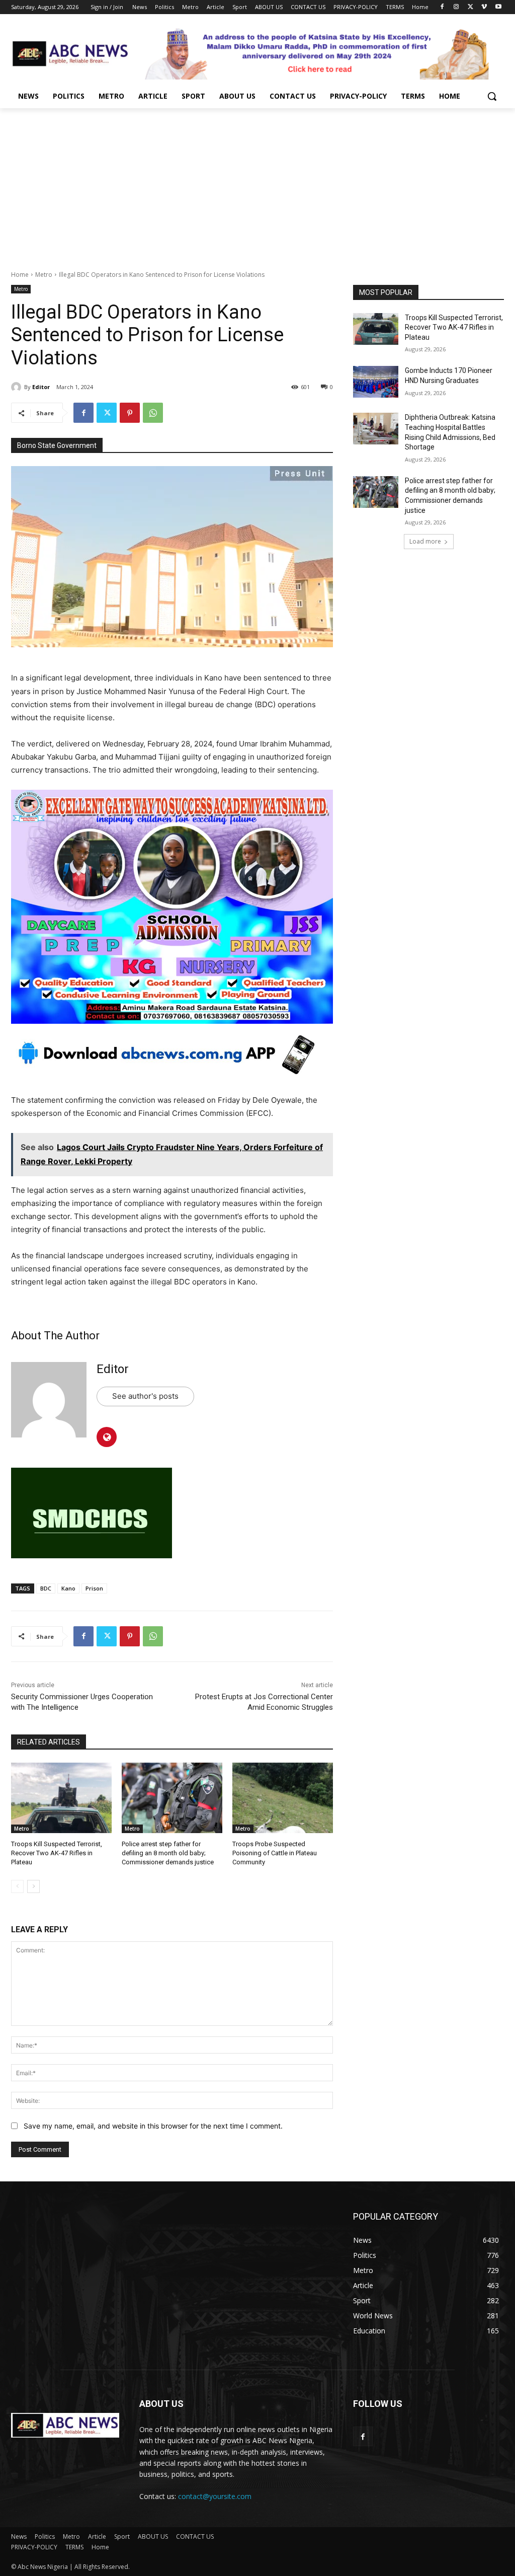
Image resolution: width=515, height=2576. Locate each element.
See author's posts (145, 1396)
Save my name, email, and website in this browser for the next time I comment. (153, 2126)
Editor (41, 387)
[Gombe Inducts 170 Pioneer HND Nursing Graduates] (376, 382)
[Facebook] (442, 7)
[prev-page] (17, 1886)
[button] (492, 96)
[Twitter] (470, 7)
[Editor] (18, 387)
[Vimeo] (484, 7)
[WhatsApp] (153, 413)
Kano (68, 1588)
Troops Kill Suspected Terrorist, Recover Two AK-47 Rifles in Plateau (57, 1853)
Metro (44, 275)
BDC (46, 1588)
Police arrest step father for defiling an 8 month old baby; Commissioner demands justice (168, 1853)
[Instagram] (456, 7)
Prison (94, 1588)
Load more (425, 541)
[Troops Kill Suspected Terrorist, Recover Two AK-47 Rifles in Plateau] (61, 1798)
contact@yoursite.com (215, 2496)
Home (20, 275)
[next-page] (33, 1886)
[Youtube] (498, 7)
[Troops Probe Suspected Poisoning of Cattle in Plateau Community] (283, 1798)
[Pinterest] (130, 413)
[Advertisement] (257, 184)
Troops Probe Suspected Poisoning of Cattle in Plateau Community (275, 1853)
